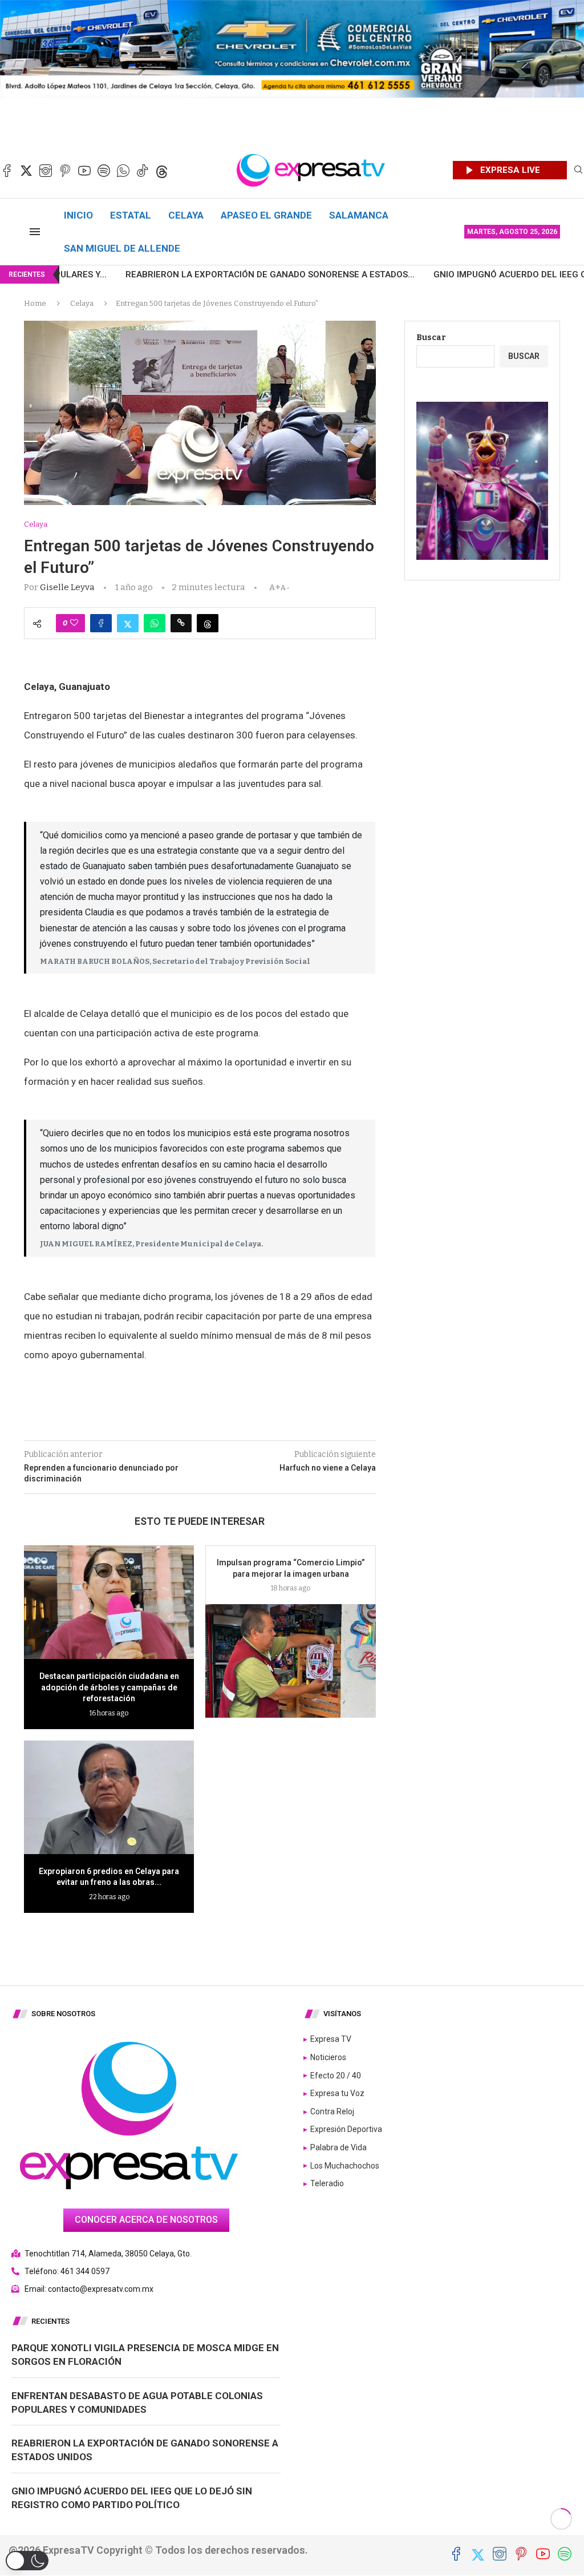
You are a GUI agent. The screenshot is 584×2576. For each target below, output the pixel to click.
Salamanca (359, 215)
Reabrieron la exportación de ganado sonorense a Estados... (176, 274)
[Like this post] (74, 623)
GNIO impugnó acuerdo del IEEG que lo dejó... (444, 274)
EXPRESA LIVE (510, 170)
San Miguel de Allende (122, 248)
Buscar (431, 338)
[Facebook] (7, 171)
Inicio (78, 215)
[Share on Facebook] (101, 623)
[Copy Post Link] (181, 623)
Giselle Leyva (67, 587)
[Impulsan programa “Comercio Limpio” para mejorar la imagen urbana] (290, 1661)
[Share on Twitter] (128, 623)
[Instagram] (46, 171)
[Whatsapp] (123, 171)
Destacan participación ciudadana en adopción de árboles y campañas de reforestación (109, 1687)
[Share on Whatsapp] (155, 623)
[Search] (578, 170)
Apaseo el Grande (266, 215)
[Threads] (162, 171)
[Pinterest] (65, 171)
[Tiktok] (143, 171)
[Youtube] (84, 171)
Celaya (186, 215)
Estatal (131, 215)
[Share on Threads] (208, 623)
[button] (27, 2561)
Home (35, 303)
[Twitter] (26, 171)
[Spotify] (104, 171)
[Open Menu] (35, 232)
